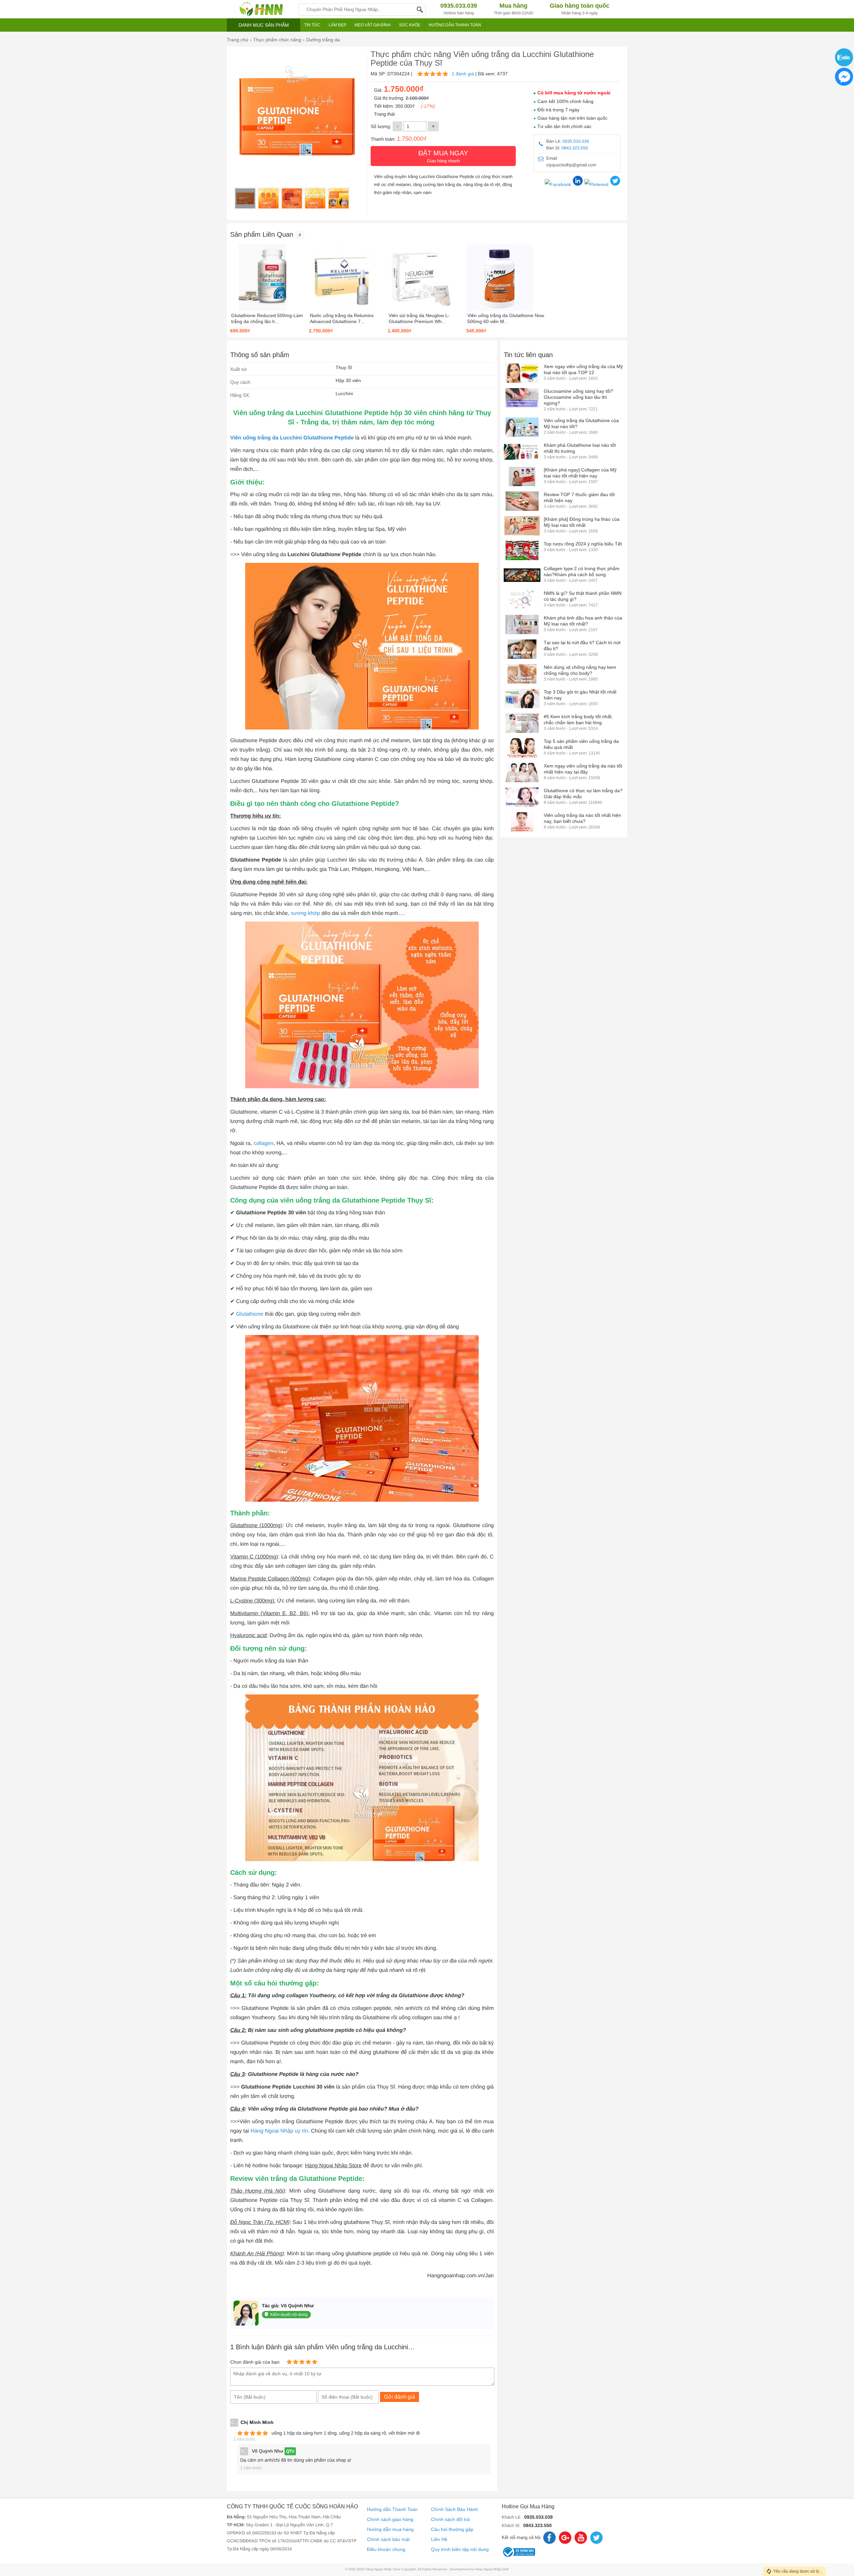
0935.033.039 (576, 141)
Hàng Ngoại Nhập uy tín (279, 2131)
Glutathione (250, 1314)
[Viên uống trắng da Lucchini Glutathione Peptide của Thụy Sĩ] (245, 198)
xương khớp (305, 913)
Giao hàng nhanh (443, 156)
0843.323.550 (575, 148)
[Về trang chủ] (261, 9)
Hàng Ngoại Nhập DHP (492, 2569)
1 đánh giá (463, 74)
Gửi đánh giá (399, 2397)
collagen (264, 1143)
